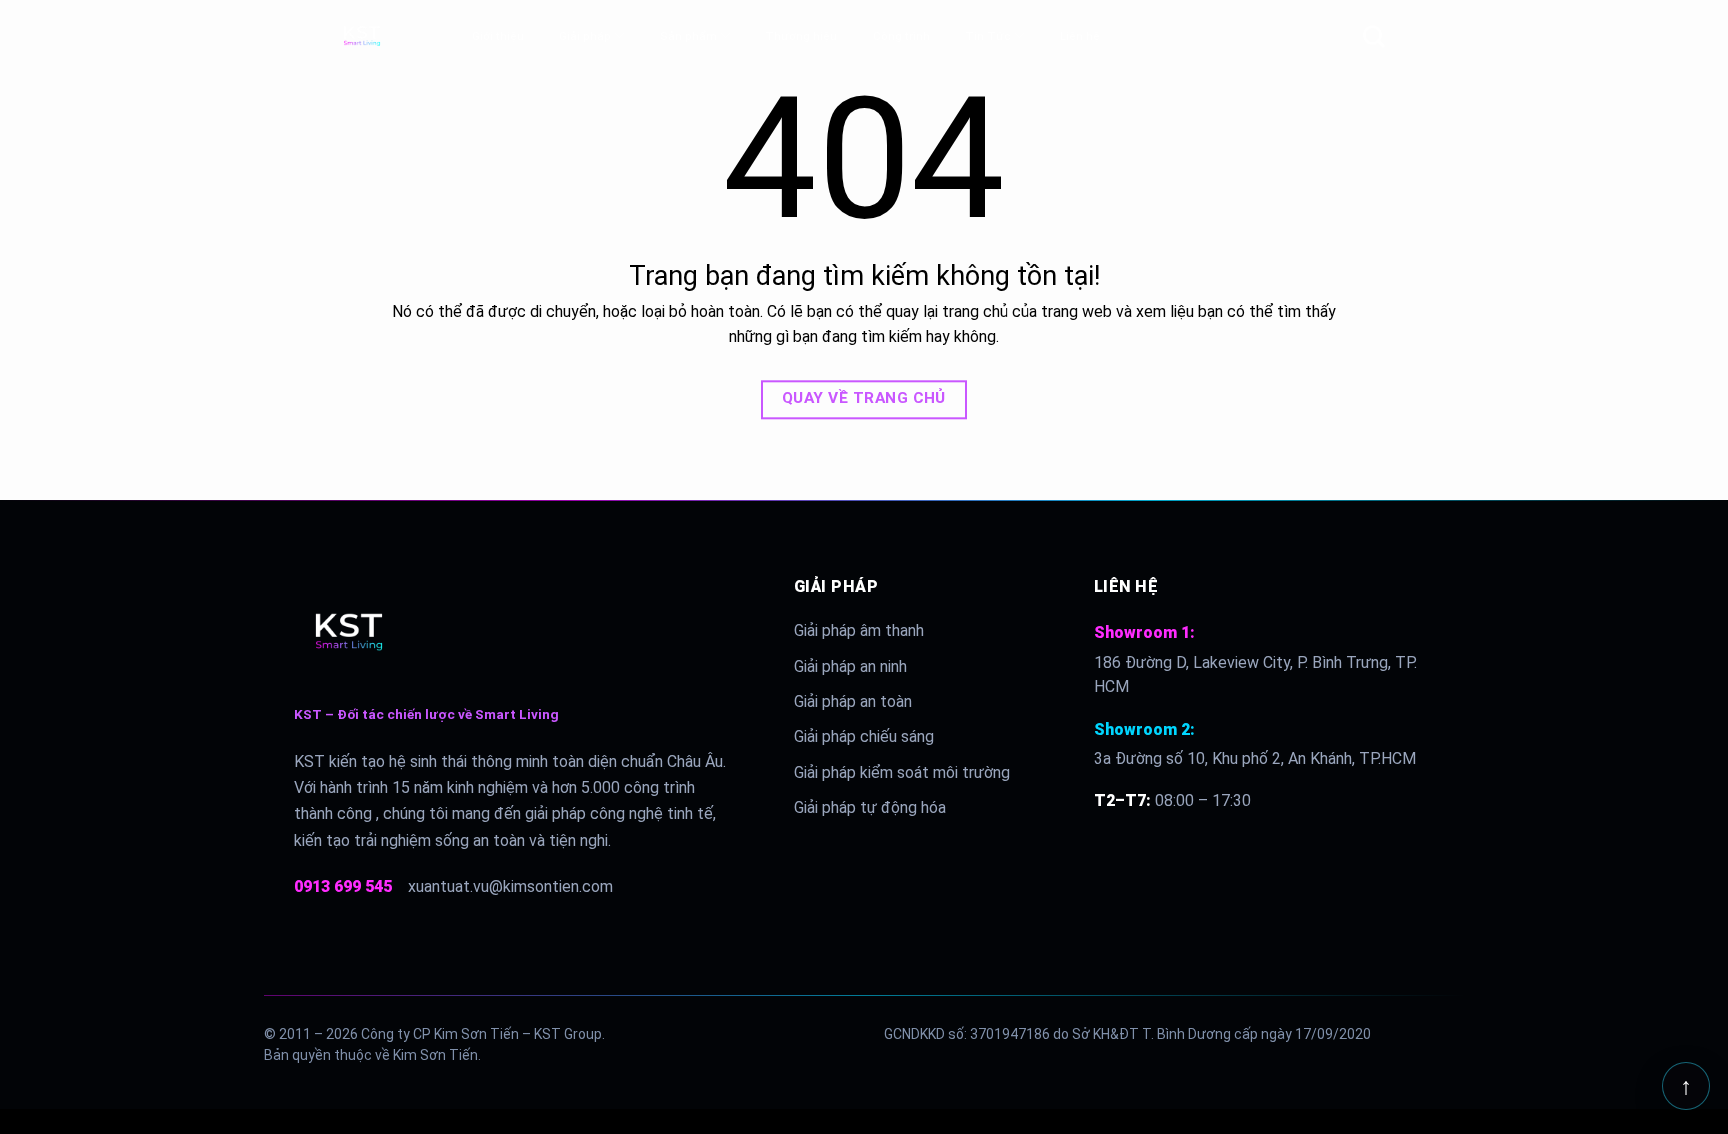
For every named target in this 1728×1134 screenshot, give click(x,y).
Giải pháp (585, 36)
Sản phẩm (688, 36)
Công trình (901, 36)
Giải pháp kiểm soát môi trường (902, 772)
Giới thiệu (498, 36)
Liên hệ (1080, 36)
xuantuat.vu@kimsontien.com (510, 886)
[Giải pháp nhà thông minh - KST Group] (396, 36)
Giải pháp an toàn (853, 701)
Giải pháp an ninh (850, 666)
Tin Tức (988, 36)
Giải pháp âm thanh (859, 630)
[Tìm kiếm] (1374, 36)
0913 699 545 (343, 886)
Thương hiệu (801, 36)
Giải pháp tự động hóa (870, 807)
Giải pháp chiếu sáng (864, 736)
